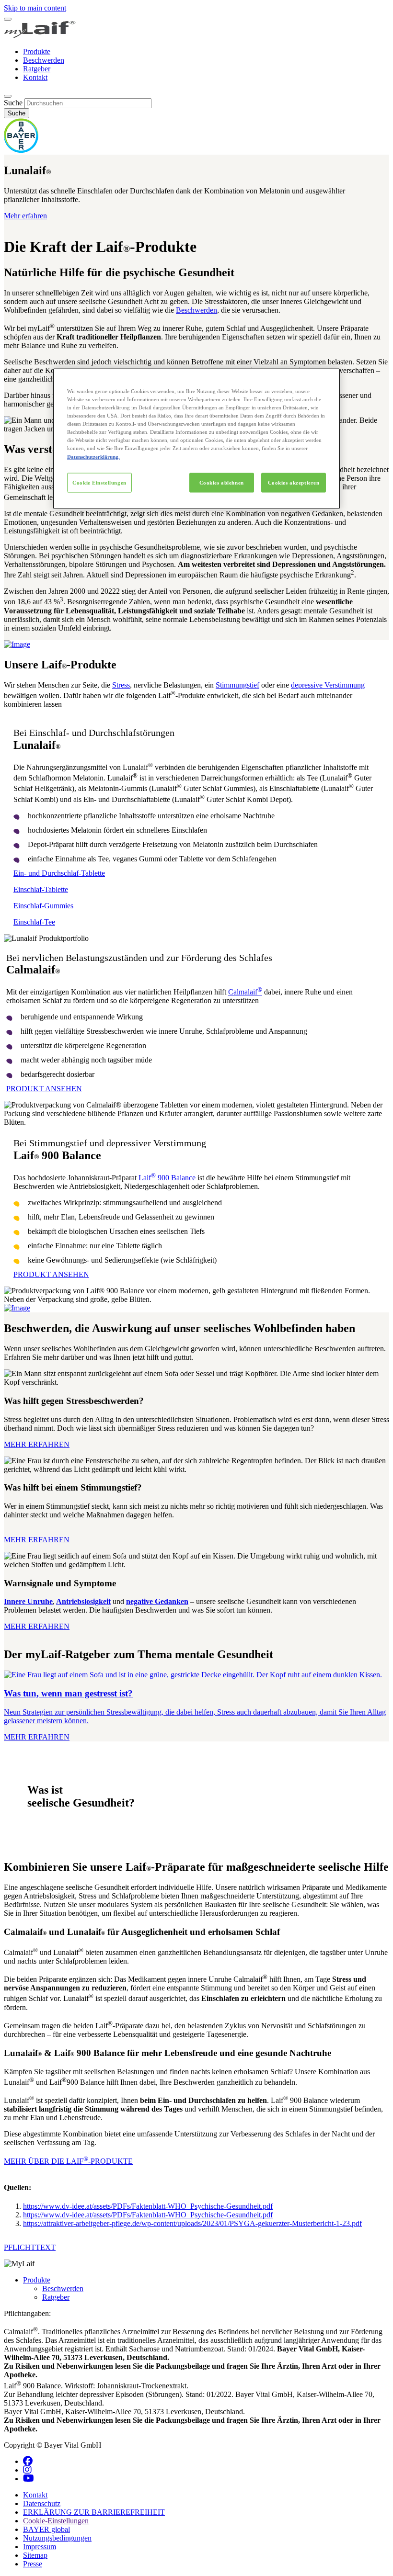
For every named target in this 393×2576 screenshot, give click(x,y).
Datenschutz (42, 2503)
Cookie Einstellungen (99, 482)
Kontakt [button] (35, 2495)
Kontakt (35, 77)
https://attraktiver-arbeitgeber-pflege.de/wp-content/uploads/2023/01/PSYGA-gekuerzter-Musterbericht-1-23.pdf (192, 2223)
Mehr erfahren (25, 216)
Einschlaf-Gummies (43, 906)
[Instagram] (27, 2470)
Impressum (40, 2547)
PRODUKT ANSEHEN (44, 1089)
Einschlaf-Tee (34, 922)
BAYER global (46, 2529)
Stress (121, 685)
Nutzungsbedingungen (57, 2538)
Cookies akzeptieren (294, 482)
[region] (196, 439)
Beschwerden (44, 60)
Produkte (37, 51)
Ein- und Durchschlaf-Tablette (59, 873)
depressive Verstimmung (328, 685)
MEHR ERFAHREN (37, 1444)
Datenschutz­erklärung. (93, 456)
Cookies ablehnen (222, 482)
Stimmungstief (237, 685)
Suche (13, 103)
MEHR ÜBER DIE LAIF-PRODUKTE (68, 2161)
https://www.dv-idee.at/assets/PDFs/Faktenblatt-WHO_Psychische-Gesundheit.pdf (148, 2206)
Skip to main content (35, 8)
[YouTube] (29, 2479)
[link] (196, 1706)
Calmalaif (245, 992)
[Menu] (8, 19)
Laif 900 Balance (167, 1178)
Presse (33, 2564)
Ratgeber (37, 69)
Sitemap (35, 2555)
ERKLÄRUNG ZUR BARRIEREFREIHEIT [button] (94, 2512)
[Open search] (8, 96)
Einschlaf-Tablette (41, 889)
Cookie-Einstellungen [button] (56, 2521)
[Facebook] (28, 2461)
